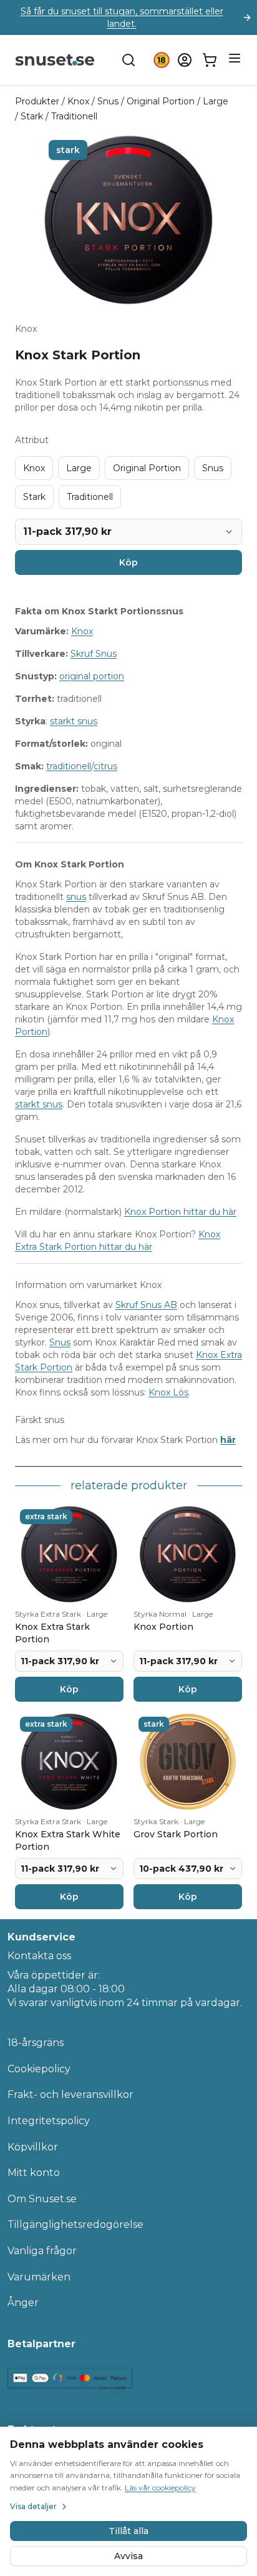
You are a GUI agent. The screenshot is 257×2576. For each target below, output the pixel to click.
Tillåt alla (128, 2531)
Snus (108, 101)
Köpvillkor (33, 2147)
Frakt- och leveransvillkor (70, 2094)
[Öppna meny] (235, 58)
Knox (78, 101)
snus (76, 897)
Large (216, 101)
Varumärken (39, 2277)
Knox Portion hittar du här (180, 1212)
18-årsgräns (36, 2043)
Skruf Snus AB (146, 1305)
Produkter (37, 101)
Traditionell (74, 116)
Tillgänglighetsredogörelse (75, 2224)
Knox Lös (168, 1392)
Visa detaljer (33, 2506)
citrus (105, 766)
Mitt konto (34, 2173)
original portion (92, 676)
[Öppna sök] (128, 60)
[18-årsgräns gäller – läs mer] (162, 60)
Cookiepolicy (39, 2069)
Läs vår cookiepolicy (160, 2488)
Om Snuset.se (42, 2199)
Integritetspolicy (49, 2121)
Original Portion (161, 101)
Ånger (23, 2303)
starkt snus (74, 721)
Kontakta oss (39, 1956)
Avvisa (128, 2556)
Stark (32, 116)
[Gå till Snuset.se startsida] (55, 60)
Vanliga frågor (42, 2251)
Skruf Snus (94, 654)
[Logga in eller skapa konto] (185, 60)
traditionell (69, 766)
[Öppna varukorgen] (210, 60)
